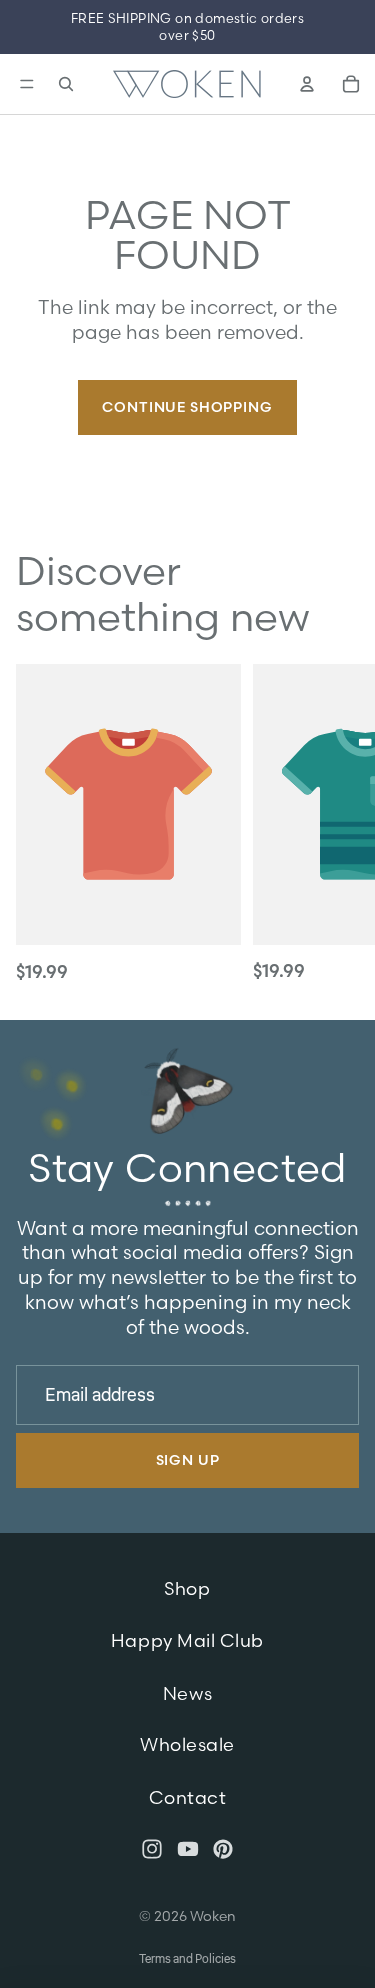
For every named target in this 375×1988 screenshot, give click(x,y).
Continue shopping (187, 407)
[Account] (307, 84)
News (187, 1693)
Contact (188, 1797)
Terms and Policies (187, 1959)
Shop (187, 1588)
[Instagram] (152, 1849)
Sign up (188, 1461)
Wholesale (187, 1745)
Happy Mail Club (187, 1640)
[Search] (66, 84)
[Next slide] (337, 825)
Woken (213, 1916)
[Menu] (25, 84)
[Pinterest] (223, 1849)
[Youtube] (188, 1849)
